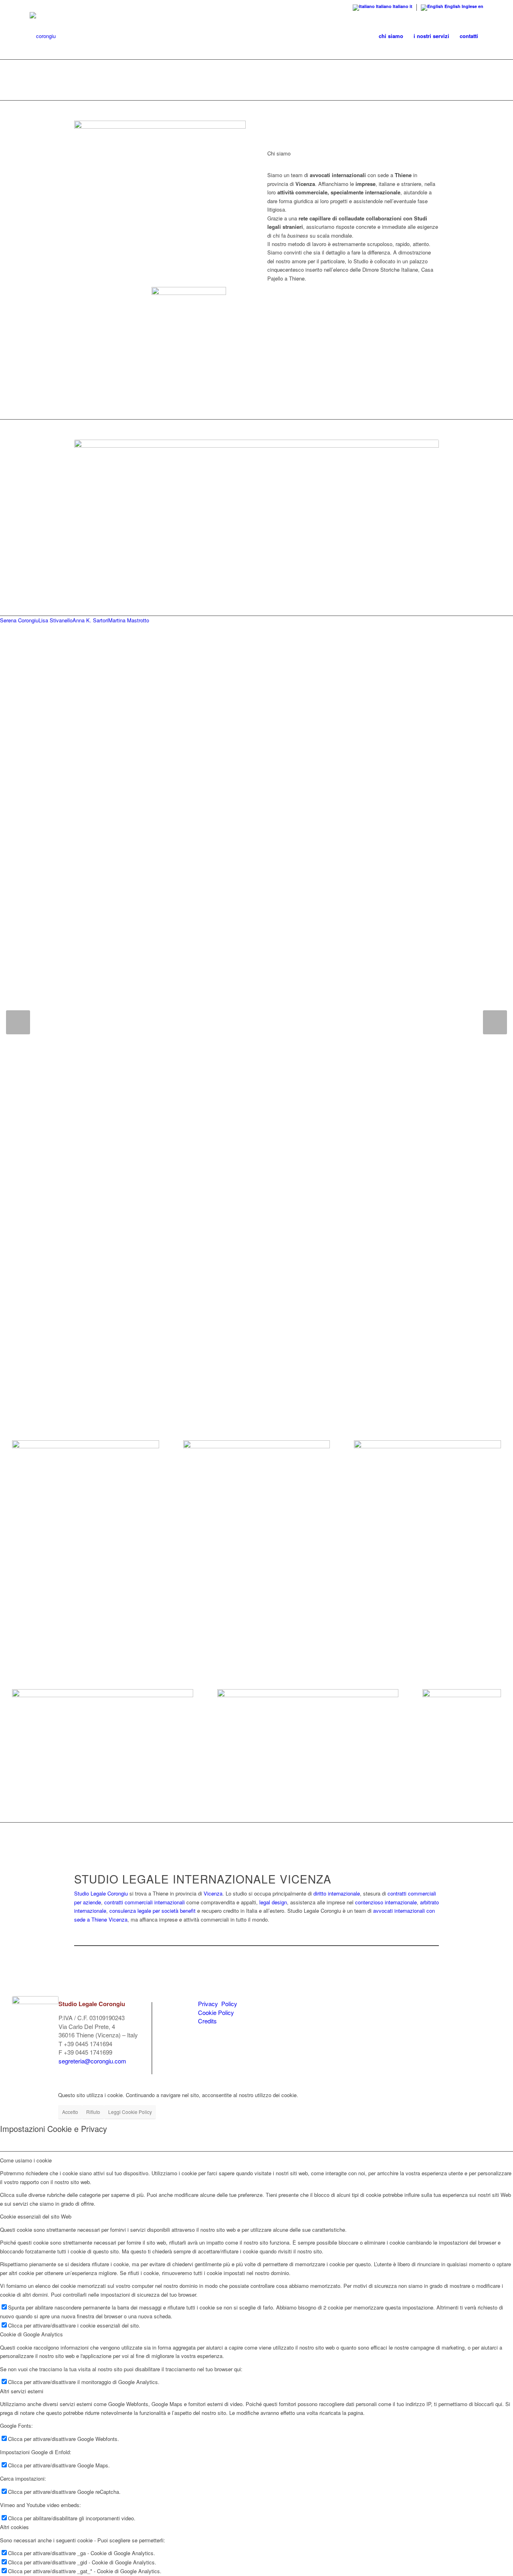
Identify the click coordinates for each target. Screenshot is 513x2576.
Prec (18, 1022)
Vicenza (213, 1893)
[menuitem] (391, 36)
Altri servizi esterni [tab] (22, 2391)
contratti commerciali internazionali (144, 1902)
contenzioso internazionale (386, 1902)
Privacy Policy (218, 2004)
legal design (273, 1902)
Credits (207, 2021)
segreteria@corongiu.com (92, 2061)
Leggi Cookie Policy (130, 2112)
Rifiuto (93, 2112)
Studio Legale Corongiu (101, 1893)
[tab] (19, 620)
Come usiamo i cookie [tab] (26, 2160)
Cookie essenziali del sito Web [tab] (36, 2216)
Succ (495, 1022)
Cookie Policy (216, 2012)
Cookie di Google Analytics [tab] (31, 2334)
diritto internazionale (337, 1893)
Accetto (70, 2112)
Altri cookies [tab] (14, 2527)
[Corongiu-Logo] (43, 36)
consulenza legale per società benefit (152, 1911)
